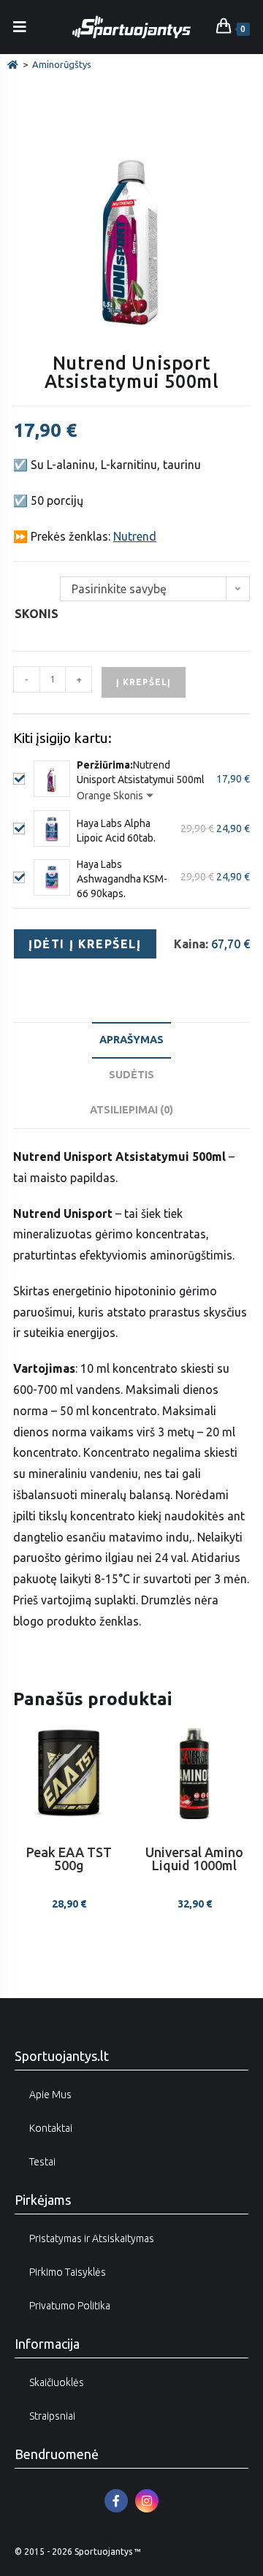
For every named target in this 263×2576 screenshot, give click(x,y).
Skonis (37, 614)
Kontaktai (51, 2128)
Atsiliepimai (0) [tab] (131, 1110)
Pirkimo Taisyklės (68, 2272)
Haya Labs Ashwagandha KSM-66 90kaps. (122, 879)
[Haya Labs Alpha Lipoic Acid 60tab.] (52, 828)
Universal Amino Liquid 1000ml (194, 1859)
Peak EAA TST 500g (69, 1859)
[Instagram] (147, 2501)
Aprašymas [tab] (131, 1040)
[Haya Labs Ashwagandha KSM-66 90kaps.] (52, 877)
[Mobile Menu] (20, 27)
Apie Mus (50, 2095)
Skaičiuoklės (57, 2382)
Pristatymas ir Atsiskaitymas (92, 2238)
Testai (42, 2162)
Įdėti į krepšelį (85, 944)
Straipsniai (52, 2416)
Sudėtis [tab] (131, 1075)
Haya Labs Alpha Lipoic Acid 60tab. (116, 831)
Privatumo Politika (70, 2306)
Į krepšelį (144, 682)
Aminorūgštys (62, 64)
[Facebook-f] (116, 2501)
